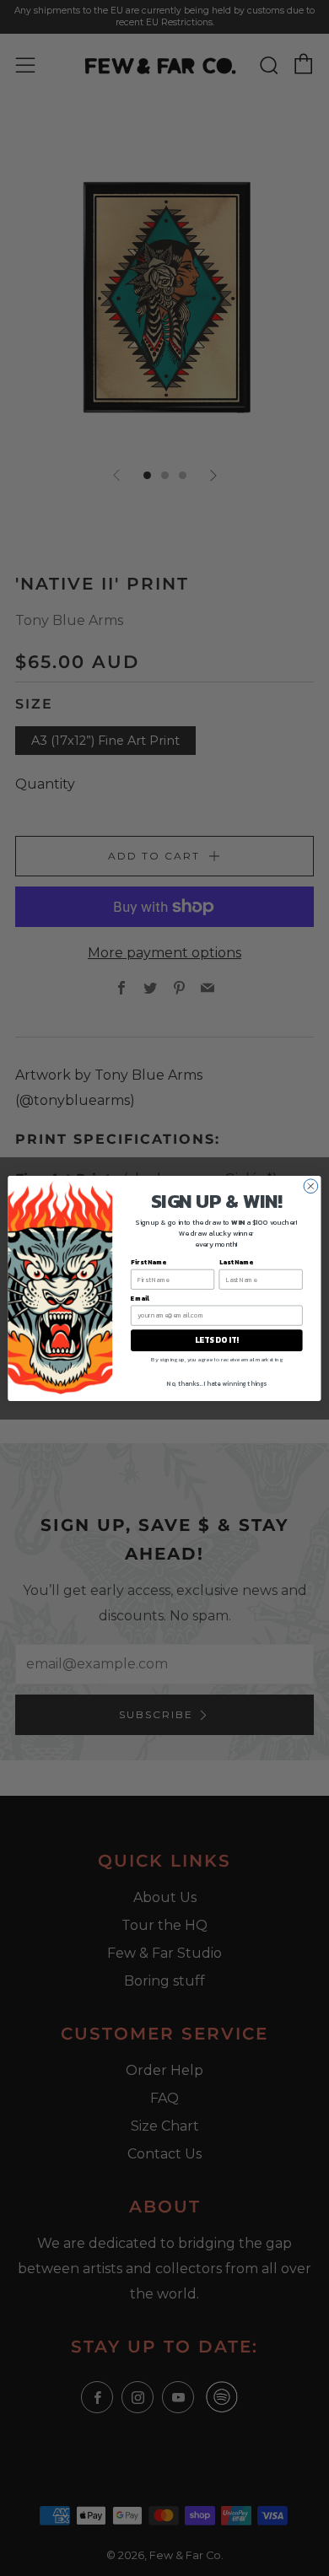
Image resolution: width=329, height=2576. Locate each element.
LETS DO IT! (216, 1339)
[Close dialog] (311, 1186)
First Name (148, 1261)
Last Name (236, 1261)
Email (140, 1298)
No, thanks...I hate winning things (216, 1383)
